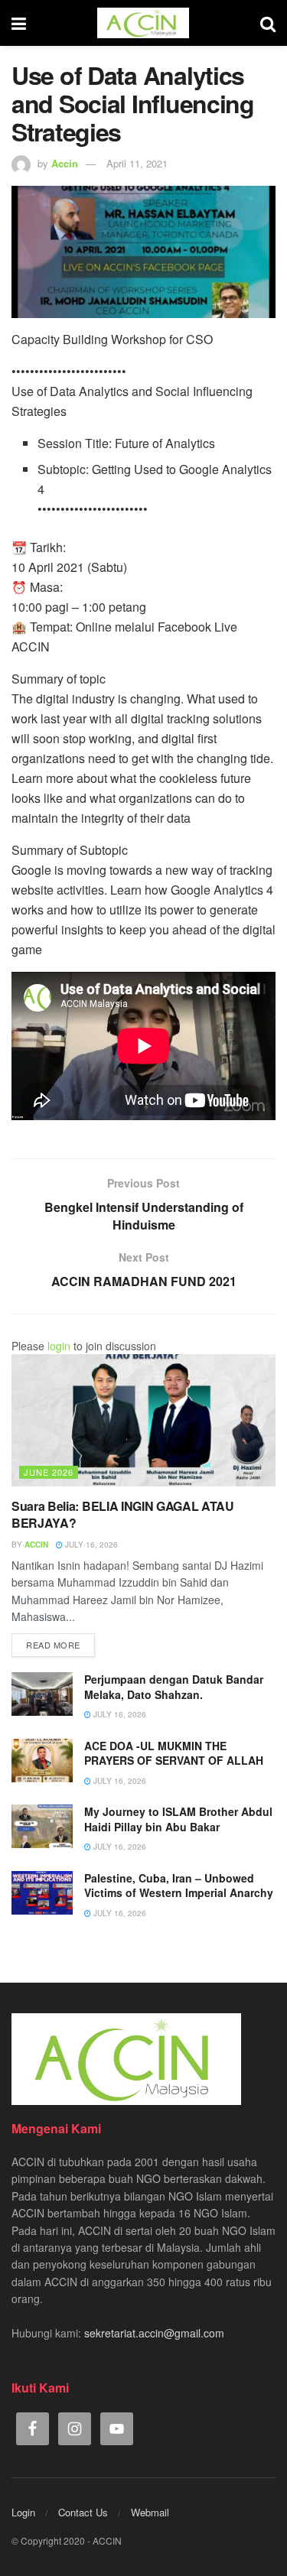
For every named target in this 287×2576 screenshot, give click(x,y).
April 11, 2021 (137, 163)
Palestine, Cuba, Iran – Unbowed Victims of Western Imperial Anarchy (179, 1886)
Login (23, 2512)
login (59, 1346)
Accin (65, 163)
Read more (53, 1645)
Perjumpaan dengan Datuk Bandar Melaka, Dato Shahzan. (174, 1687)
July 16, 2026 (90, 1545)
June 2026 (49, 1472)
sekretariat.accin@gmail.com (154, 2333)
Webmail (150, 2512)
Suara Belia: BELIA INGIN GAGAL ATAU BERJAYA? (123, 1514)
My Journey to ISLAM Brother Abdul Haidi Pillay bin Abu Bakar (178, 1819)
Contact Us (83, 2512)
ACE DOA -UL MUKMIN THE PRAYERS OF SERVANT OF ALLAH (174, 1753)
